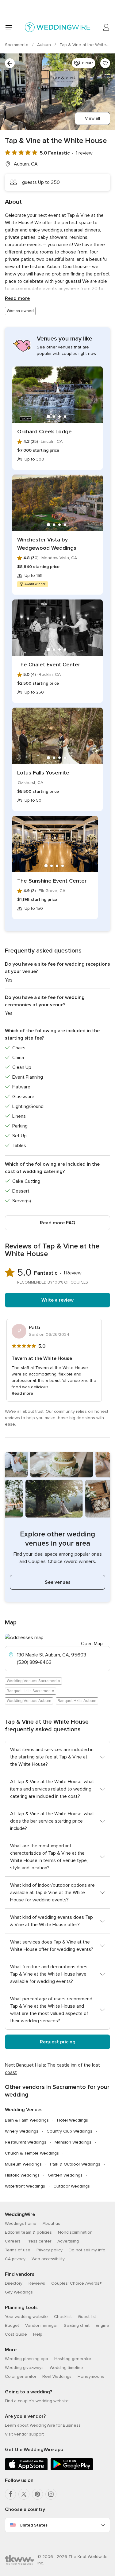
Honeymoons (91, 2376)
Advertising (68, 2241)
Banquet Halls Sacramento (31, 1691)
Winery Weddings (22, 2131)
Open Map (92, 1644)
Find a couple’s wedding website (37, 2401)
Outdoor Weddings (72, 2186)
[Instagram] (51, 2494)
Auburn (45, 45)
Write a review (57, 1300)
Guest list (87, 2317)
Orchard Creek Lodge (44, 432)
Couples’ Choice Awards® (76, 2283)
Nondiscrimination (75, 2232)
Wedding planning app (27, 2359)
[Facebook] (10, 2494)
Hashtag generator (73, 2359)
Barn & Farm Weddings (27, 2120)
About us (51, 2223)
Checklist (63, 2317)
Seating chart (77, 2325)
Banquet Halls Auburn (77, 1701)
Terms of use (18, 2250)
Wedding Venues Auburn (29, 1701)
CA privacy (15, 2259)
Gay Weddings (19, 2292)
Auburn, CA (26, 164)
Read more (17, 298)
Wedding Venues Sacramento (33, 1681)
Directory (14, 2283)
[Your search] (10, 63)
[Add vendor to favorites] (105, 63)
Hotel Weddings (73, 2120)
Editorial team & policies (28, 2232)
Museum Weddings (23, 2164)
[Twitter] (24, 2494)
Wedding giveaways (24, 2368)
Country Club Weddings (69, 2131)
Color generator (21, 2376)
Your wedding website (26, 2317)
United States (34, 2525)
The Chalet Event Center (49, 665)
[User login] (106, 27)
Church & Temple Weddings (32, 2153)
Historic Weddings (22, 2175)
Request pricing (58, 2042)
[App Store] (26, 2469)
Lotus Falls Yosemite (43, 773)
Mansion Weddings (73, 2142)
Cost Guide (16, 2334)
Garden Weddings (65, 2175)
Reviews (37, 2283)
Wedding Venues (24, 2110)
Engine (102, 2325)
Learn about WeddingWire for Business (43, 2425)
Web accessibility (48, 2259)
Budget (12, 2325)
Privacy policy (50, 2250)
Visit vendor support (24, 2434)
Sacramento (17, 45)
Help (38, 2334)
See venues (58, 1582)
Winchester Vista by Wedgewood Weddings (47, 544)
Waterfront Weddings (25, 2186)
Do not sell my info (87, 2250)
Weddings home (21, 2223)
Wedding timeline (66, 2368)
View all (92, 118)
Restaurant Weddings (26, 2142)
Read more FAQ (57, 1223)
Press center (39, 2241)
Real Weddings (57, 2376)
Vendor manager (41, 2325)
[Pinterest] (37, 2494)
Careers (13, 2241)
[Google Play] (72, 2469)
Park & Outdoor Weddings (75, 2164)
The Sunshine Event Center (52, 881)
